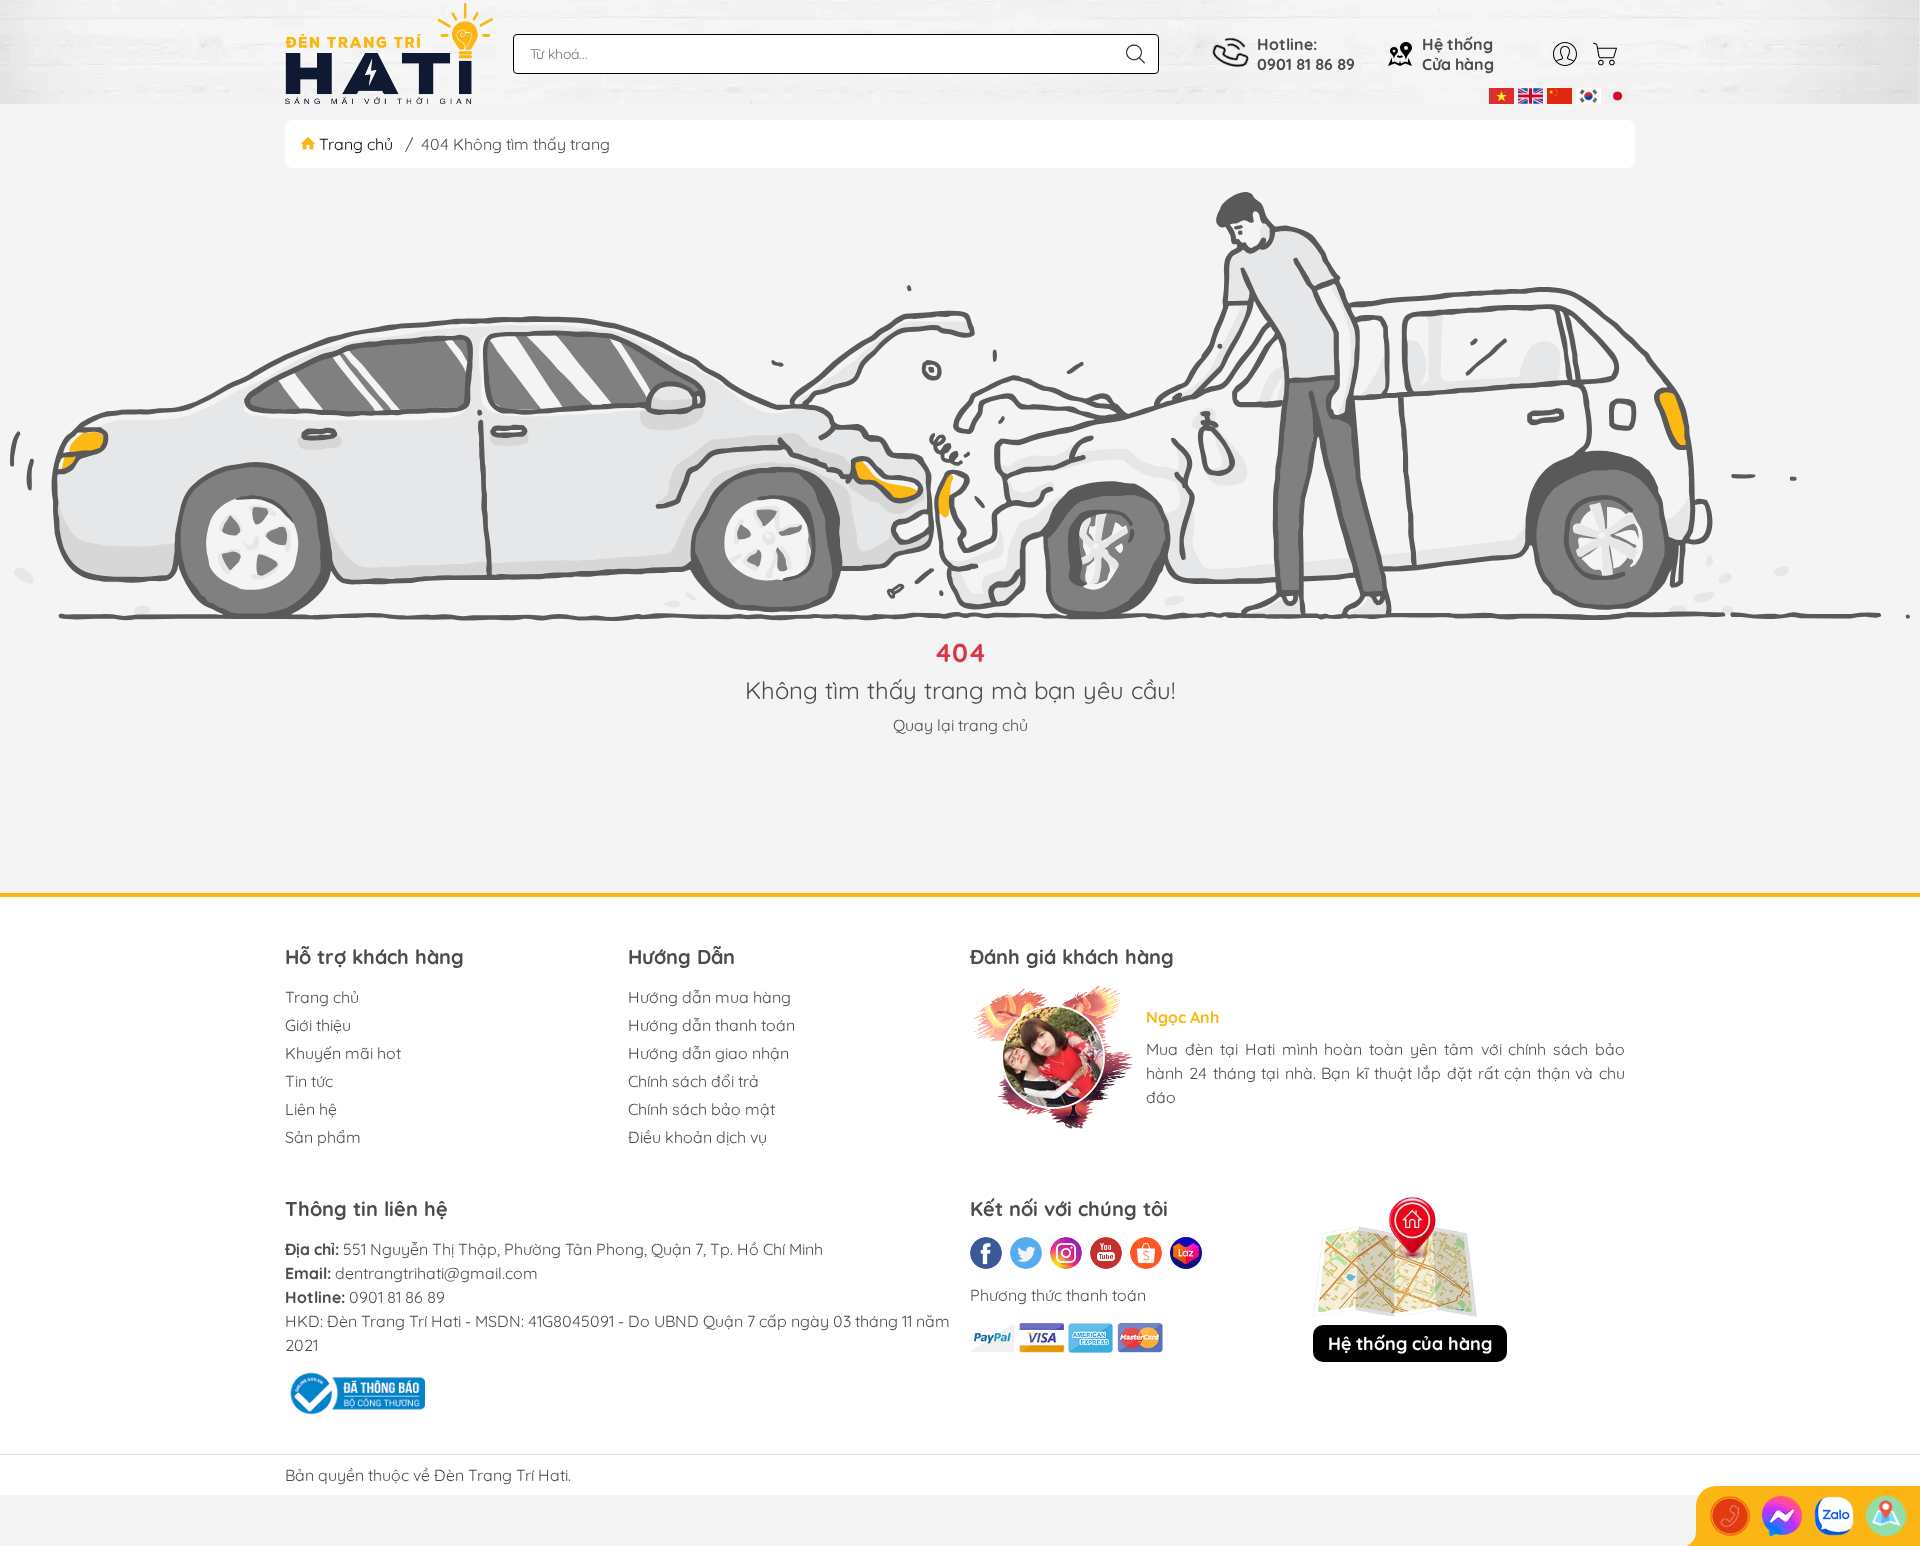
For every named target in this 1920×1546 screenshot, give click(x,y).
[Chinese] (1559, 94)
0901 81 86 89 (397, 1297)
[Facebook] (986, 1253)
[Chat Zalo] (1834, 1516)
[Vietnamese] (1501, 94)
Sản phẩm (323, 1137)
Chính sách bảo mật (701, 1109)
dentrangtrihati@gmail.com (436, 1273)
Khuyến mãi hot (343, 1053)
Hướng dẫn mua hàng (709, 997)
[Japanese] (1617, 94)
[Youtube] (1106, 1253)
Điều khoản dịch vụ (697, 1137)
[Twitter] (1026, 1253)
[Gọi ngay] (1730, 1516)
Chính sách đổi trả (693, 1081)
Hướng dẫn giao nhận (708, 1053)
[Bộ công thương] (355, 1391)
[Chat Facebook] (1782, 1516)
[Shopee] (1146, 1253)
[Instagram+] (1066, 1253)
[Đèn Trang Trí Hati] (389, 54)
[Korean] (1588, 94)
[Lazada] (1186, 1253)
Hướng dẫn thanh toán (711, 1025)
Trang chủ (356, 144)
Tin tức (309, 1081)
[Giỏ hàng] (1610, 54)
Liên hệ (311, 1109)
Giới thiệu (318, 1025)
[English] (1530, 94)
